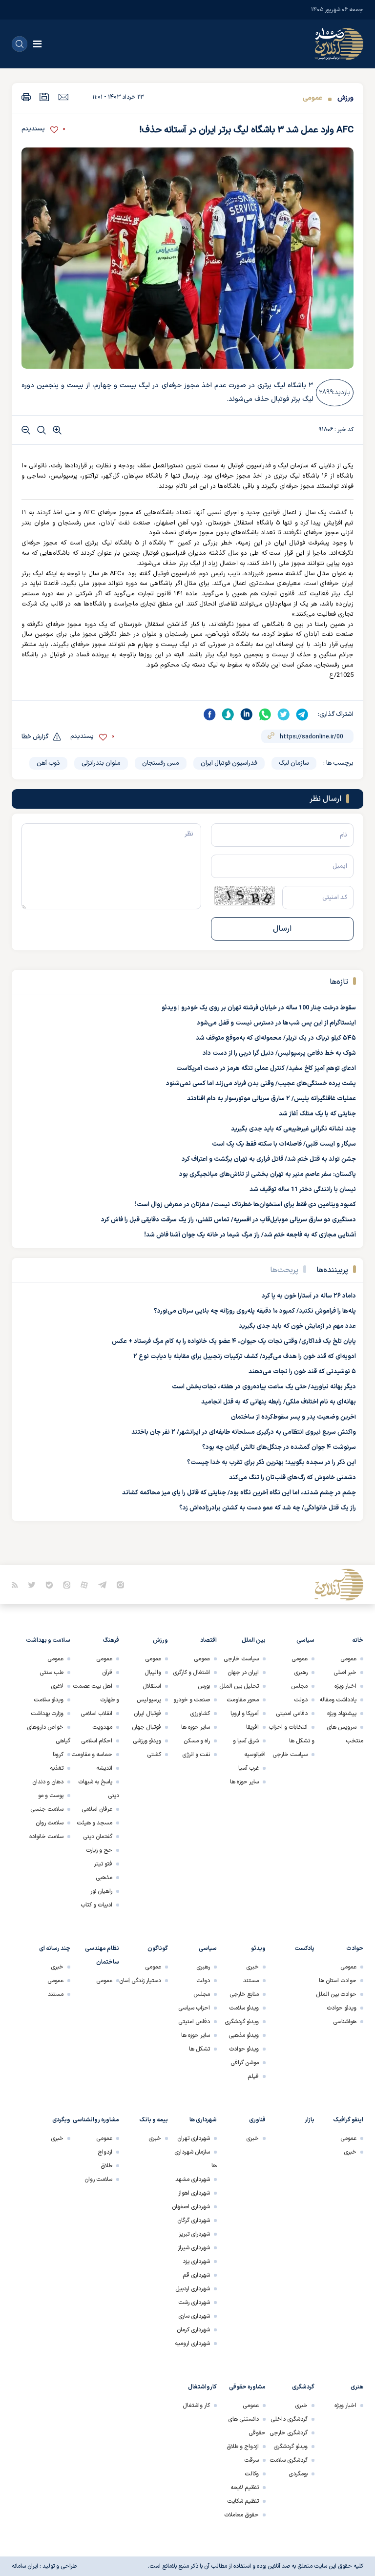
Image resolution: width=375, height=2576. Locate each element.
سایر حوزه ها (244, 1782)
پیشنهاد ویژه (342, 1714)
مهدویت (102, 1727)
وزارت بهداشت (47, 1714)
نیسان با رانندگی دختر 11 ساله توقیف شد (303, 1190)
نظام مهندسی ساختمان (102, 1955)
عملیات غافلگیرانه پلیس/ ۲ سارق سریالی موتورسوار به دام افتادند (271, 1099)
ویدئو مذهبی (244, 2035)
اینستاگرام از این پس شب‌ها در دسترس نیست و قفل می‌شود (276, 1023)
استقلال (152, 1686)
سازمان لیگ (294, 763)
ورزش (344, 98)
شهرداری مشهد (193, 2179)
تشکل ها (199, 2049)
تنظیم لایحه (245, 2488)
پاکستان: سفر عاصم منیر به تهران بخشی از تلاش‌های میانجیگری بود (268, 1174)
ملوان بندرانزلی (101, 763)
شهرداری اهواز (194, 2193)
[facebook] (209, 714)
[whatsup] (265, 714)
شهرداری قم (196, 2275)
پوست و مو (51, 1796)
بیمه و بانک (154, 2120)
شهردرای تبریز (194, 2234)
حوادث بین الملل (336, 1994)
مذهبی (104, 1878)
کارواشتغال (202, 2387)
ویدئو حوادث (342, 2008)
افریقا (252, 1727)
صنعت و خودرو (192, 1700)
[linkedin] (247, 714)
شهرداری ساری (194, 2316)
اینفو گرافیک (348, 2120)
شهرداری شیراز (194, 2248)
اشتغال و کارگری (191, 1673)
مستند (251, 1981)
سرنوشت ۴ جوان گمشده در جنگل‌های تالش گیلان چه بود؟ (279, 1447)
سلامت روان (50, 1823)
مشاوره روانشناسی (96, 2120)
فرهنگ (111, 1640)
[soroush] (228, 714)
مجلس (299, 1686)
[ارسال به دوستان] (63, 97)
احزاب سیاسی (194, 2008)
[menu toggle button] (37, 44)
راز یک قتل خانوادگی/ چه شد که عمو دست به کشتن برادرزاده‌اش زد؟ (268, 1508)
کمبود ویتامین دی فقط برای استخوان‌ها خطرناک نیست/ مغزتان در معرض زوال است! (245, 1205)
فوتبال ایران (147, 1714)
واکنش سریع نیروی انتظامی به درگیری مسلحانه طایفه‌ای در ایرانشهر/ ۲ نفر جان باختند (244, 1432)
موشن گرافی (245, 2063)
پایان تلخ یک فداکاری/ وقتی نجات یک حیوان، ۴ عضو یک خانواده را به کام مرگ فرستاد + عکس (234, 1341)
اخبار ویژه (345, 1686)
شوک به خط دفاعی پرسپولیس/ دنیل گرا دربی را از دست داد (279, 1053)
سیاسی (305, 1640)
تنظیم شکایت (243, 2501)
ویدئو (258, 1948)
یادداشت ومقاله (338, 1700)
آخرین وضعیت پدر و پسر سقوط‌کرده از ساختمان (293, 1417)
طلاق (106, 2166)
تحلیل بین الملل (239, 1686)
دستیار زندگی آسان (140, 1981)
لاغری (57, 1686)
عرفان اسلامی (97, 1809)
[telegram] (302, 714)
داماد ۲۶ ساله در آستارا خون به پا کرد (309, 1296)
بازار (310, 2120)
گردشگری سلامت (289, 2460)
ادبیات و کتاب (96, 1905)
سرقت (251, 2460)
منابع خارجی (244, 1994)
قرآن (107, 1673)
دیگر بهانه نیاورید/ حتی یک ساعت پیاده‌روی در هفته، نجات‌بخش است (264, 1387)
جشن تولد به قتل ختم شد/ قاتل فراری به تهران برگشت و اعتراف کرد (269, 1159)
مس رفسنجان (161, 763)
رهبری (301, 1673)
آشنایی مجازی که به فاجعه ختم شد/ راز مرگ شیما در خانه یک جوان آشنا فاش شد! (250, 1235)
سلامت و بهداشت (48, 1640)
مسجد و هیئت (94, 1823)
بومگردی (298, 2474)
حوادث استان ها (338, 1981)
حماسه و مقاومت (92, 1755)
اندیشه (104, 1768)
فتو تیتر (103, 1864)
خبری (252, 1967)
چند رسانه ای (55, 1948)
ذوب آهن (48, 763)
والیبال (153, 1673)
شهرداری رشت (194, 2303)
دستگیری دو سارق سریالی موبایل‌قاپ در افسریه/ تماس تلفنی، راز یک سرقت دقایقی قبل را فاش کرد (229, 1220)
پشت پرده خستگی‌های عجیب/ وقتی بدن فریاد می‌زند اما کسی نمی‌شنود (261, 1084)
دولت (301, 1700)
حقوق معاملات (241, 2515)
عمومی (312, 98)
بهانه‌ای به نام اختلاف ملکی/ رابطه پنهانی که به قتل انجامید (279, 1402)
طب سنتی (52, 1673)
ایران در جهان (243, 1673)
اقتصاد (208, 1640)
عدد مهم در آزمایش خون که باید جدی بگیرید (297, 1326)
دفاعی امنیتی (292, 1714)
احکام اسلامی (97, 1741)
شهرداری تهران (194, 2138)
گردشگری (303, 2387)
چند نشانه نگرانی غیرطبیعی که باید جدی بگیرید (293, 1129)
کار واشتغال (196, 2406)
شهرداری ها (203, 2120)
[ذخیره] (44, 97)
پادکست (304, 1948)
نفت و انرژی (196, 1755)
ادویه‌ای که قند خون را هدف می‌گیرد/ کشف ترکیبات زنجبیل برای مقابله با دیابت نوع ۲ (245, 1357)
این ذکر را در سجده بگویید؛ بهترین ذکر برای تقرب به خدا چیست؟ (271, 1463)
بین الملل (254, 1640)
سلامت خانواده (46, 1837)
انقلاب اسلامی (96, 1714)
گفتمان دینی (98, 1837)
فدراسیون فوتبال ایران (229, 763)
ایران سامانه (25, 2566)
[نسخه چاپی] (26, 97)
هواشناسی (345, 2022)
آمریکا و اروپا (245, 1714)
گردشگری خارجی (289, 2433)
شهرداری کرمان (193, 2330)
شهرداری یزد (196, 2262)
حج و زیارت (99, 1850)
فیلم (253, 2076)
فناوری (257, 2120)
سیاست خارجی (290, 1755)
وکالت (252, 2474)
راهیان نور (101, 1891)
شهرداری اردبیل (193, 2289)
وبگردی (61, 2120)
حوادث (355, 1948)
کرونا (58, 1755)
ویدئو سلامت (49, 1700)
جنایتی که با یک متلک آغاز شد (317, 1114)
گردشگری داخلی (289, 2419)
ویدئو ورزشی (147, 1741)
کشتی (154, 1755)
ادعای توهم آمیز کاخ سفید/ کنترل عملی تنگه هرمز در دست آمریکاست (266, 1068)
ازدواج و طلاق (243, 2447)
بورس (204, 1686)
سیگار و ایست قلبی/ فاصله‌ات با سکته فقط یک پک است (284, 1144)
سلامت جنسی (47, 1809)
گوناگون (158, 1948)
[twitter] (284, 714)
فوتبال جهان (146, 1727)
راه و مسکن (197, 1741)
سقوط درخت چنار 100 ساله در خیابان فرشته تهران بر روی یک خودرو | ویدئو (259, 1008)
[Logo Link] (339, 44)
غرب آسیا (249, 1768)
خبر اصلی (345, 1673)
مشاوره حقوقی (247, 2387)
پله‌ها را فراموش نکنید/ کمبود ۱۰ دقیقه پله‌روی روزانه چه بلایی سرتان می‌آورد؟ (255, 1311)
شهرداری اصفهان (191, 2207)
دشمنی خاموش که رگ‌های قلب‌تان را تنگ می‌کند (292, 1478)
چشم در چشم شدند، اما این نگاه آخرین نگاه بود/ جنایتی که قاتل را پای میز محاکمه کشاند (239, 1493)
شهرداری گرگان (194, 2220)
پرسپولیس (149, 1700)
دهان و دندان (48, 1782)
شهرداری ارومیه (192, 2344)
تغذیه (57, 1768)
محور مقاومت (243, 1700)
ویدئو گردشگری (242, 2022)
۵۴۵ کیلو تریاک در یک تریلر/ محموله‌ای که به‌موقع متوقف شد (276, 1038)
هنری (357, 2387)
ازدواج (105, 2152)
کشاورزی (200, 1714)
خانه (358, 1640)
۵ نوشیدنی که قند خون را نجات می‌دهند (302, 1372)
